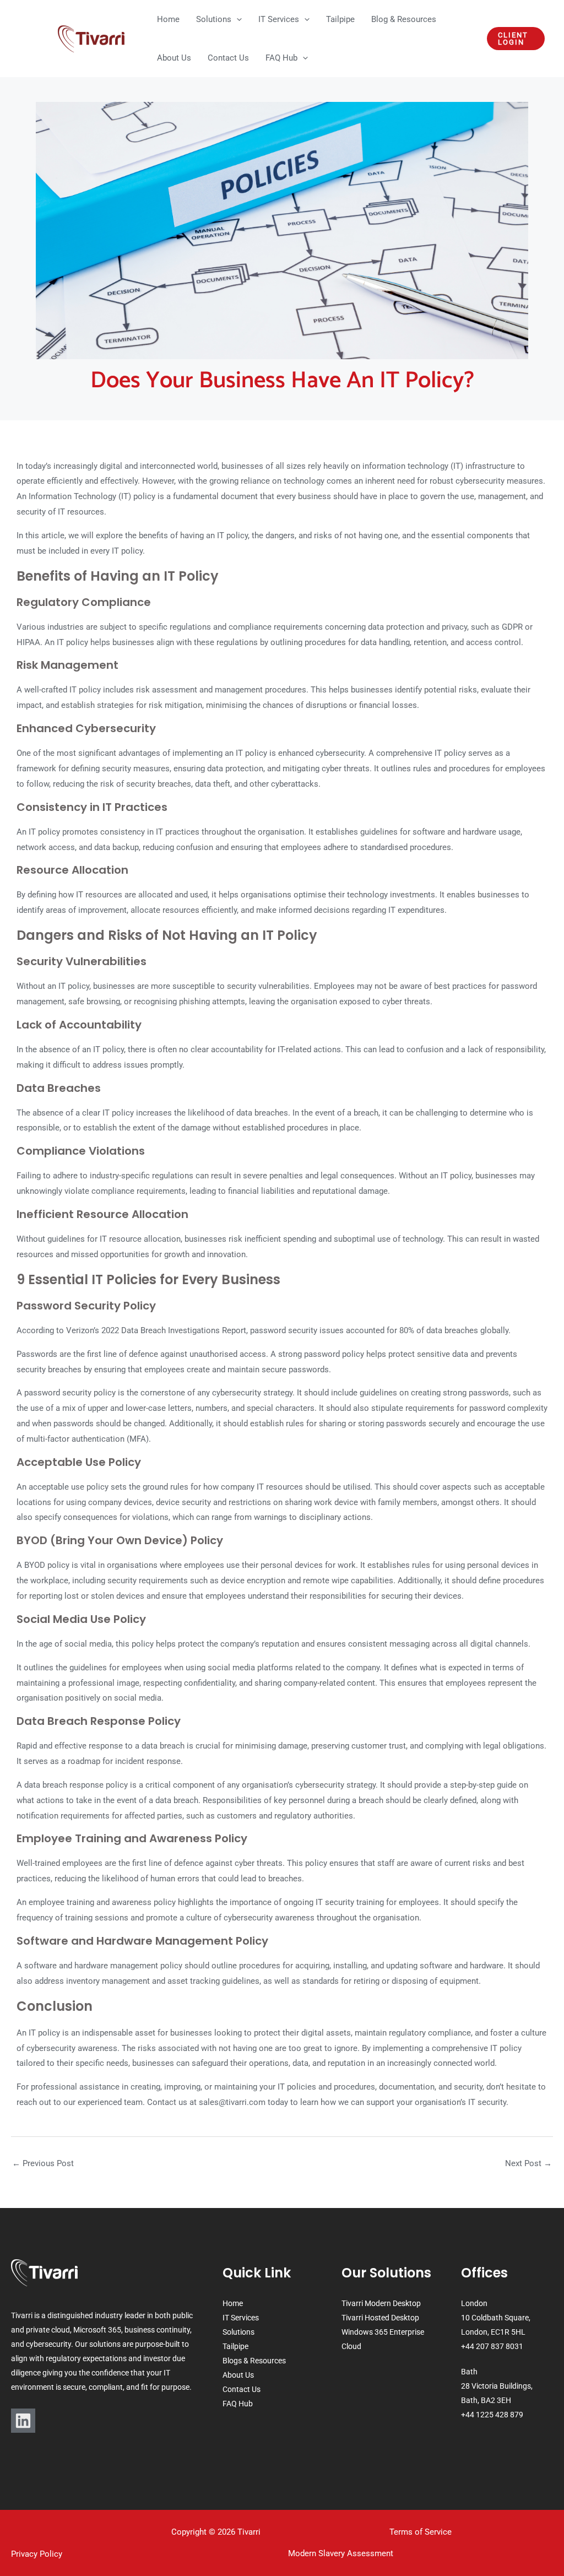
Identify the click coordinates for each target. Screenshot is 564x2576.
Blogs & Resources (254, 2361)
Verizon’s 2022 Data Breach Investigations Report (156, 1330)
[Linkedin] (23, 2421)
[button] (237, 19)
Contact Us (242, 2389)
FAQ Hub (238, 2404)
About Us (238, 2375)
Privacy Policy (37, 2554)
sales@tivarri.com (232, 2102)
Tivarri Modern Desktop (381, 2303)
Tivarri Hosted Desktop (380, 2318)
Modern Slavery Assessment (341, 2553)
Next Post (528, 2163)
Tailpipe (235, 2346)
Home (233, 2303)
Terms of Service (421, 2532)
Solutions (238, 2332)
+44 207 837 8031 (492, 2346)
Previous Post (43, 2163)
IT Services (241, 2318)
